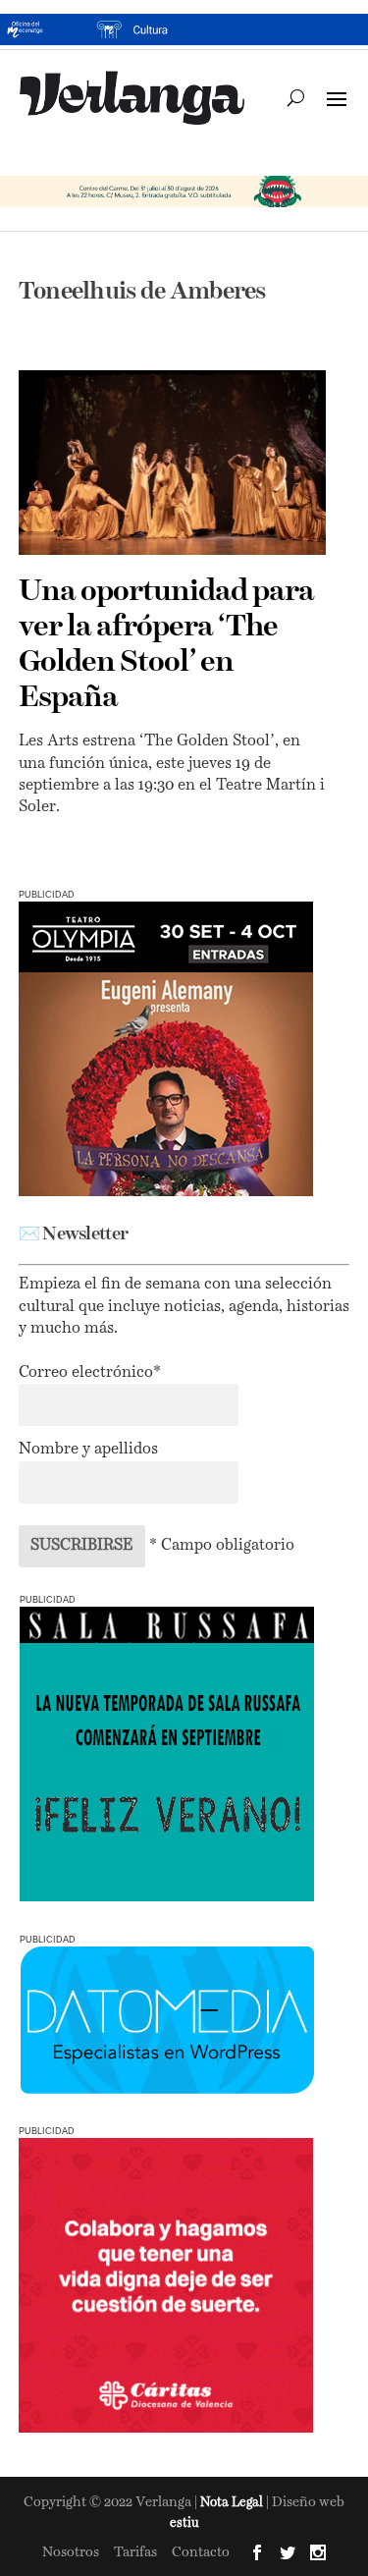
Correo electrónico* (90, 1373)
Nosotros (71, 2552)
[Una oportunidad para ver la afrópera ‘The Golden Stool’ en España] (173, 463)
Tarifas (135, 2552)
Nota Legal (233, 2503)
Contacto (201, 2552)
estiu (184, 2523)
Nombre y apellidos (88, 1450)
